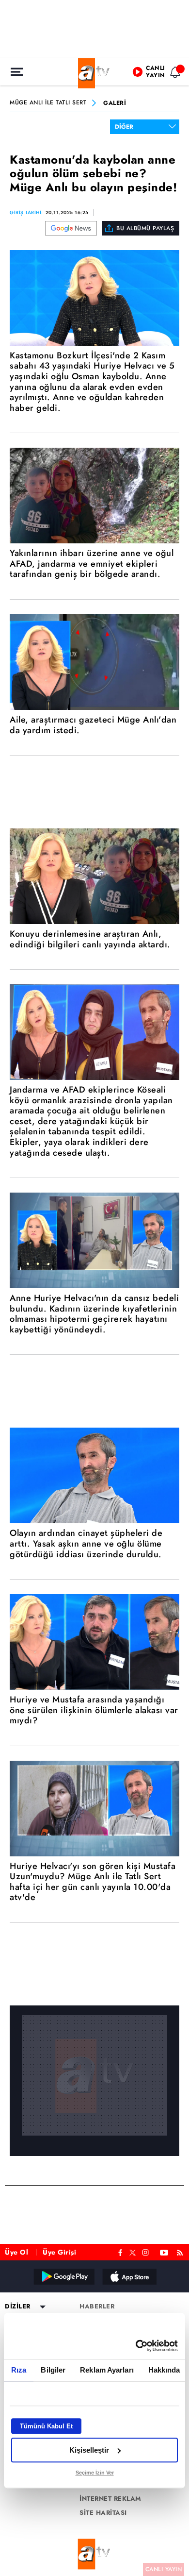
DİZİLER (18, 2307)
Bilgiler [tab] (53, 2370)
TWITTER (133, 2252)
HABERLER (97, 2307)
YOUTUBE (164, 2251)
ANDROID (63, 2276)
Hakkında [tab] (164, 2370)
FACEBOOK (120, 2251)
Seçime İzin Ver (95, 2473)
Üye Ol (16, 2252)
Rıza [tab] (19, 2370)
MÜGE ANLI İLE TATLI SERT (48, 103)
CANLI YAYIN (164, 2569)
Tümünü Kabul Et (46, 2426)
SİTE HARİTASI (103, 2513)
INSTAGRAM (146, 2251)
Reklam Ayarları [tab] (107, 2370)
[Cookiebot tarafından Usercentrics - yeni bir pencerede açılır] (136, 2346)
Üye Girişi (59, 2252)
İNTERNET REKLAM (110, 2499)
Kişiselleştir (89, 2450)
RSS (181, 2251)
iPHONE (129, 2276)
